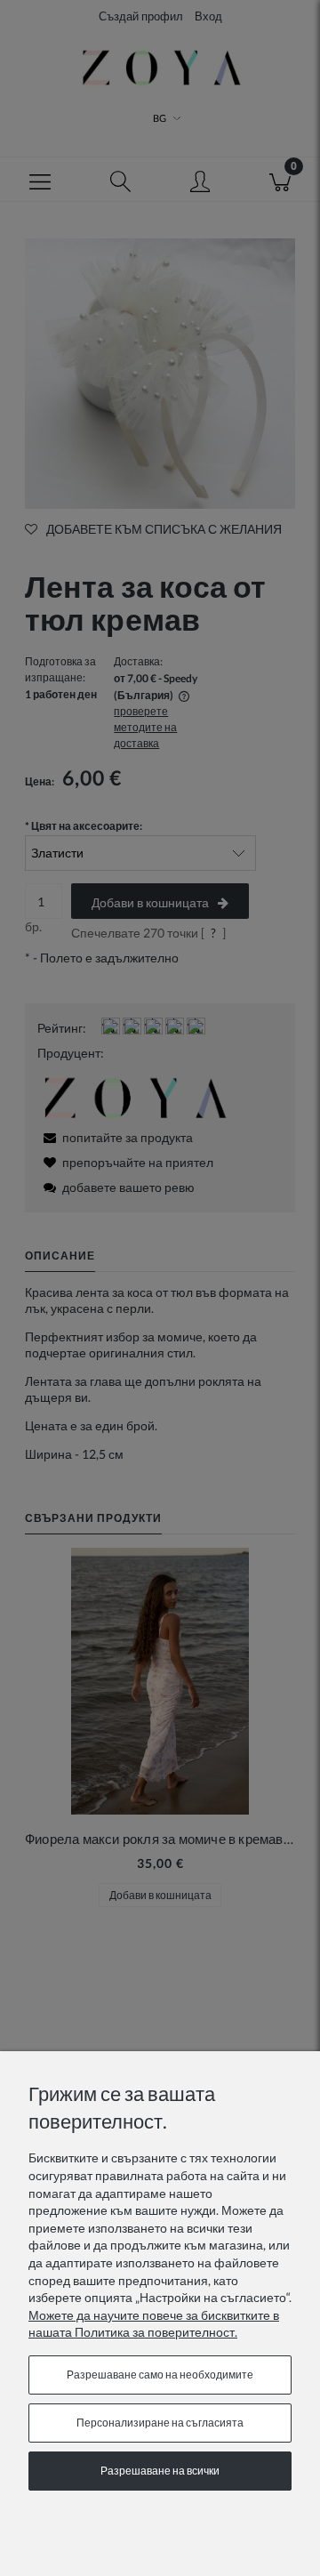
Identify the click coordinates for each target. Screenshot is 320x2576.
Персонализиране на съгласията (160, 2423)
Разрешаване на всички (160, 2471)
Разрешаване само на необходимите (160, 2375)
